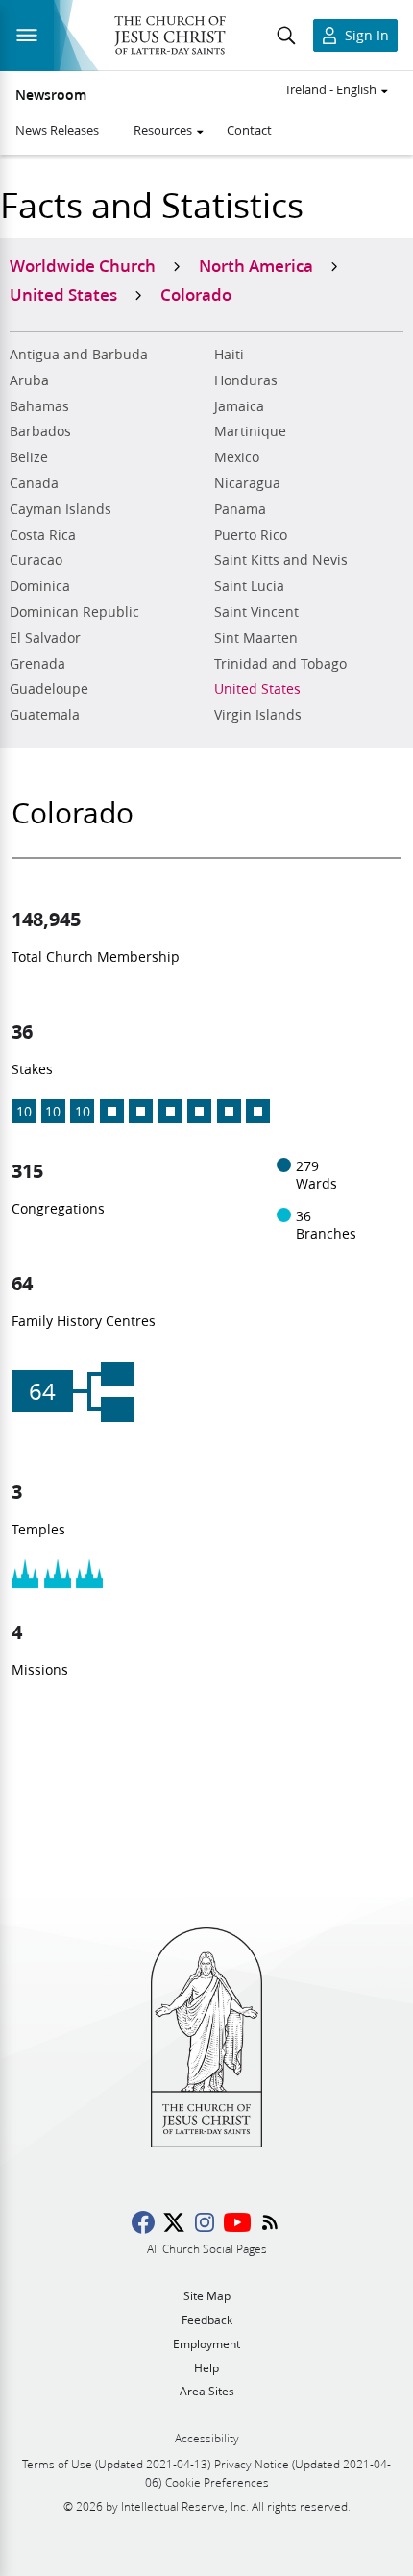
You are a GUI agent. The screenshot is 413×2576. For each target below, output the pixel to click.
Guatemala (45, 715)
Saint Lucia (249, 586)
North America (256, 265)
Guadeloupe (49, 689)
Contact (249, 130)
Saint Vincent (256, 612)
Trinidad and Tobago (280, 664)
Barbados (40, 431)
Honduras (246, 380)
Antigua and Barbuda (79, 355)
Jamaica (239, 406)
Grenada (37, 664)
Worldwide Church (83, 265)
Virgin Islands (258, 715)
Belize (29, 457)
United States (257, 689)
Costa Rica (43, 535)
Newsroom (51, 95)
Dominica (40, 586)
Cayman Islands (61, 509)
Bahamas (39, 406)
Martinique (250, 431)
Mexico (237, 457)
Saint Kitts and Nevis (281, 560)
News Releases (57, 130)
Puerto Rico (251, 535)
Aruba (29, 380)
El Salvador (45, 638)
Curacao (36, 560)
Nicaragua (247, 483)
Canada (34, 483)
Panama (240, 509)
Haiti (229, 355)
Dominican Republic (74, 612)
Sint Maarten (256, 638)
